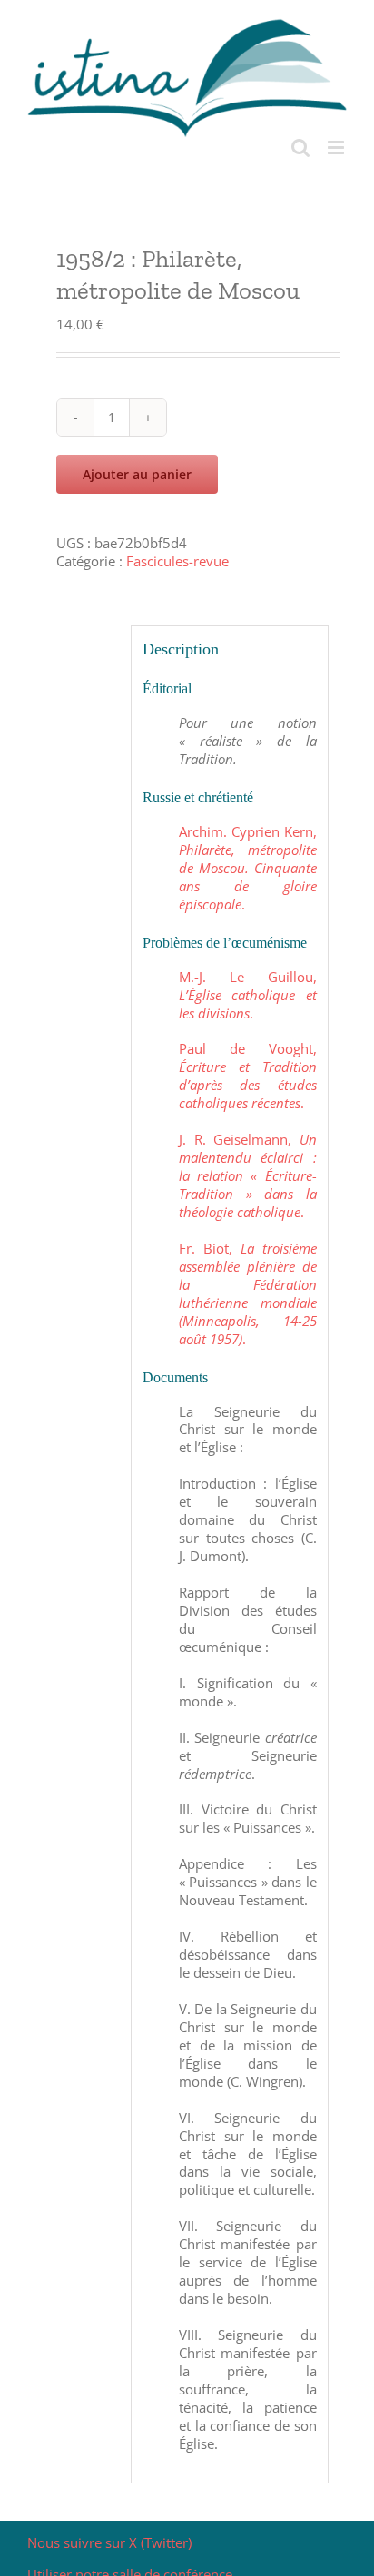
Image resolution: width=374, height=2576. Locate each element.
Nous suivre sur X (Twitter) (109, 2542)
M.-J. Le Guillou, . (247, 995)
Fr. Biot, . (247, 1293)
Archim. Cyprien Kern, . (247, 868)
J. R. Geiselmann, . (247, 1175)
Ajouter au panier (137, 474)
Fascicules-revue (177, 561)
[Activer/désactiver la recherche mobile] (300, 147)
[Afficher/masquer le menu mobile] (337, 147)
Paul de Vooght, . (247, 1076)
